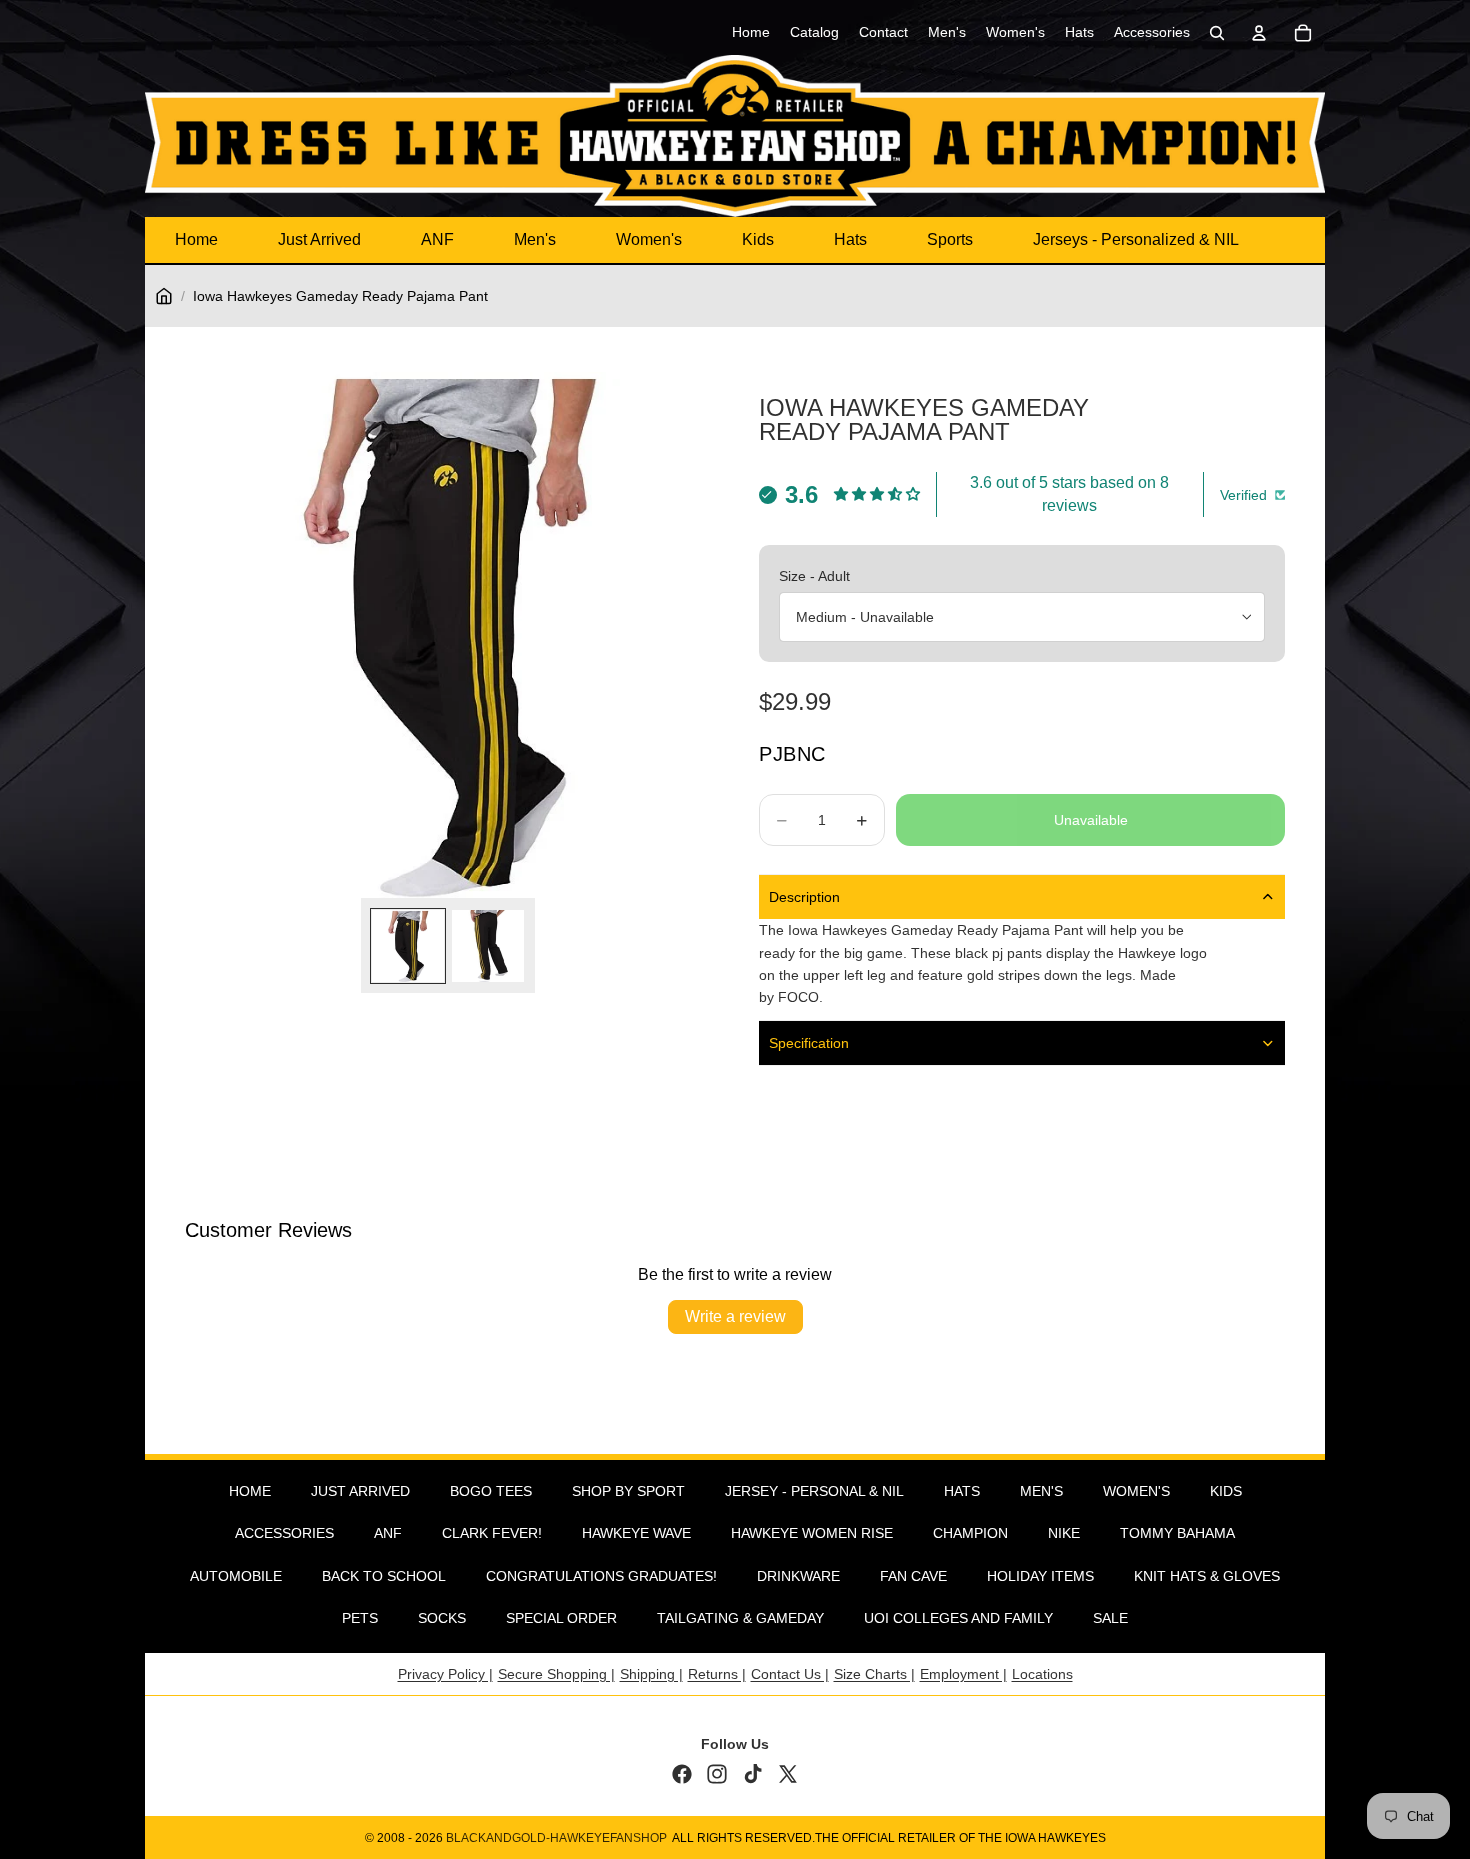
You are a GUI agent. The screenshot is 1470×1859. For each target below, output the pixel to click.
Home (196, 239)
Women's (649, 239)
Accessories (284, 1533)
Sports (950, 239)
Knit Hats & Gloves (1207, 1576)
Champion (970, 1533)
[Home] (164, 296)
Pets (360, 1618)
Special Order (561, 1618)
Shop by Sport (628, 1491)
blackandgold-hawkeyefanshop (556, 1838)
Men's (535, 239)
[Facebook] (682, 1774)
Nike (1064, 1533)
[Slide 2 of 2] (488, 946)
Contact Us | (790, 1674)
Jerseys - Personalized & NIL (1136, 239)
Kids (758, 239)
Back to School (384, 1576)
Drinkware (798, 1576)
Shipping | (651, 1674)
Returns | (717, 1674)
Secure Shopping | (556, 1674)
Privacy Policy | (445, 1674)
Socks (442, 1618)
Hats (850, 239)
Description (804, 897)
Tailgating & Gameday (740, 1618)
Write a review (735, 1316)
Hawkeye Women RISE (812, 1533)
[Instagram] (717, 1774)
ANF (437, 239)
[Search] (1217, 33)
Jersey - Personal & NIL (814, 1491)
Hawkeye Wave (636, 1533)
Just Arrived (319, 239)
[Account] (1259, 33)
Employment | (963, 1674)
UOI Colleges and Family (958, 1618)
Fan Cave (913, 1576)
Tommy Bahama (1177, 1533)
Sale (1110, 1618)
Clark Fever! (492, 1533)
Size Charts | (874, 1674)
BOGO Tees (491, 1491)
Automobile (236, 1576)
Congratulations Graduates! (601, 1576)
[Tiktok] (753, 1774)
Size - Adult (814, 576)
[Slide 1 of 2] (408, 946)
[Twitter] (788, 1774)
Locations (1042, 1674)
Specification (809, 1043)
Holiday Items (1040, 1576)
